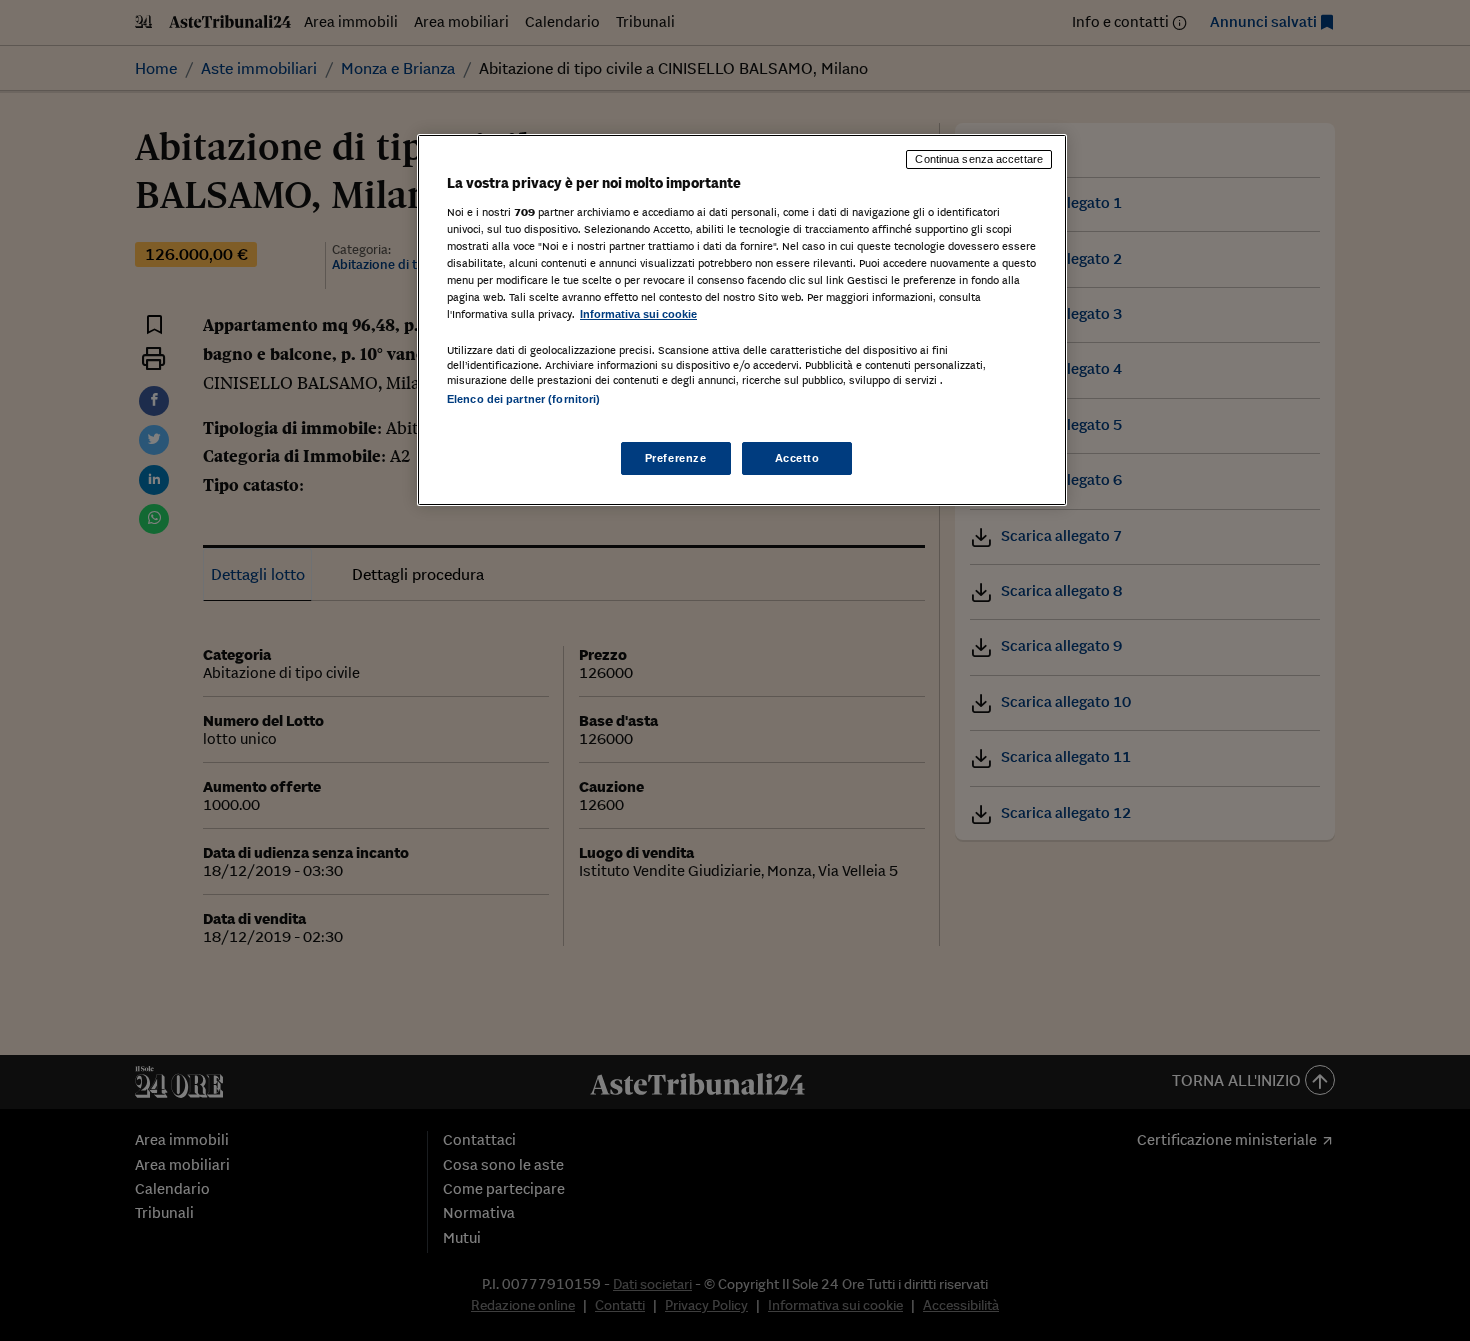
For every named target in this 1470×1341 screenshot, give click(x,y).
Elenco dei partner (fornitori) (523, 399)
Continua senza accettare (979, 159)
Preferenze (676, 458)
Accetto (797, 458)
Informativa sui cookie (638, 314)
